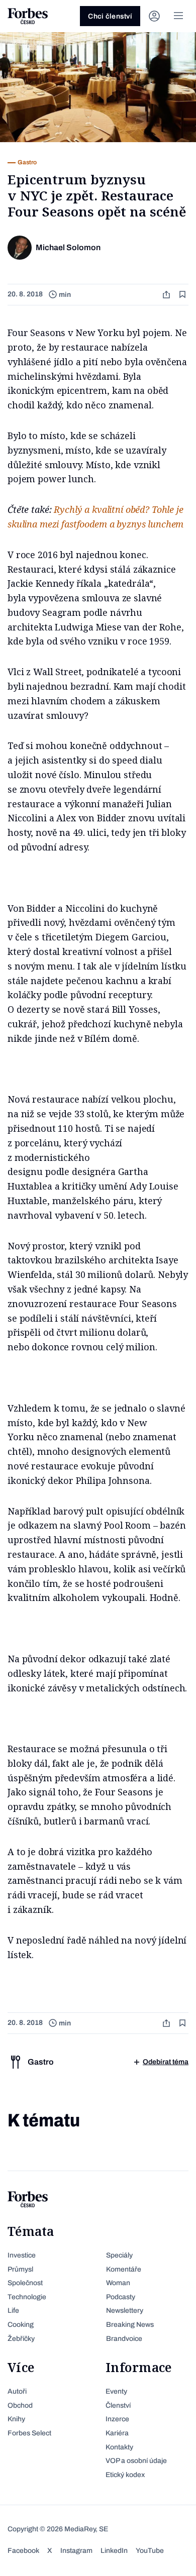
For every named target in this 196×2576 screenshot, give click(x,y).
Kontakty (119, 2447)
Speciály (119, 2255)
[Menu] (178, 16)
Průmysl (20, 2269)
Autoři (17, 2391)
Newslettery (125, 2311)
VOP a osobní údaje (136, 2461)
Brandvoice (124, 2339)
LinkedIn (114, 2551)
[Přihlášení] (154, 16)
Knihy (16, 2419)
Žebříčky (21, 2339)
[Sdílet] (167, 295)
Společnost (25, 2283)
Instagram (76, 2551)
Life (13, 2311)
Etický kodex (125, 2475)
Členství (118, 2405)
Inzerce (117, 2419)
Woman (118, 2283)
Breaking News (130, 2325)
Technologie (27, 2297)
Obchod (20, 2405)
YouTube (150, 2551)
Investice (22, 2255)
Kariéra (117, 2433)
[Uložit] (183, 295)
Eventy (116, 2391)
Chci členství (110, 16)
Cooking (21, 2325)
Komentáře (124, 2269)
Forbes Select (29, 2433)
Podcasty (121, 2297)
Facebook (23, 2551)
